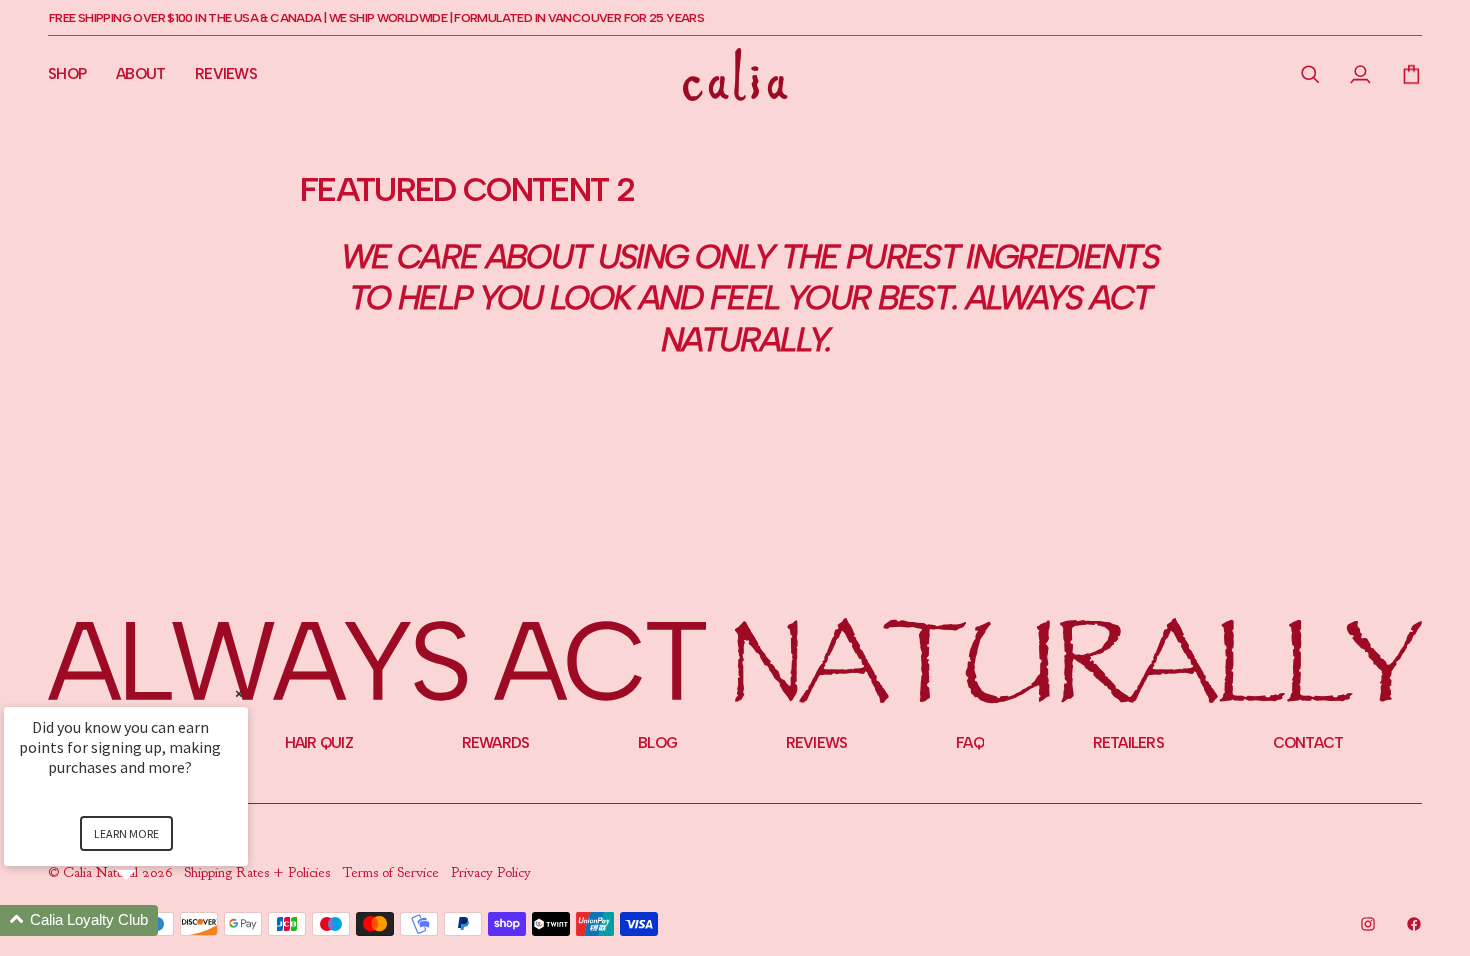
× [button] (239, 693)
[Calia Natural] (735, 74)
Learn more (126, 833)
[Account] (1360, 74)
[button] (1310, 74)
